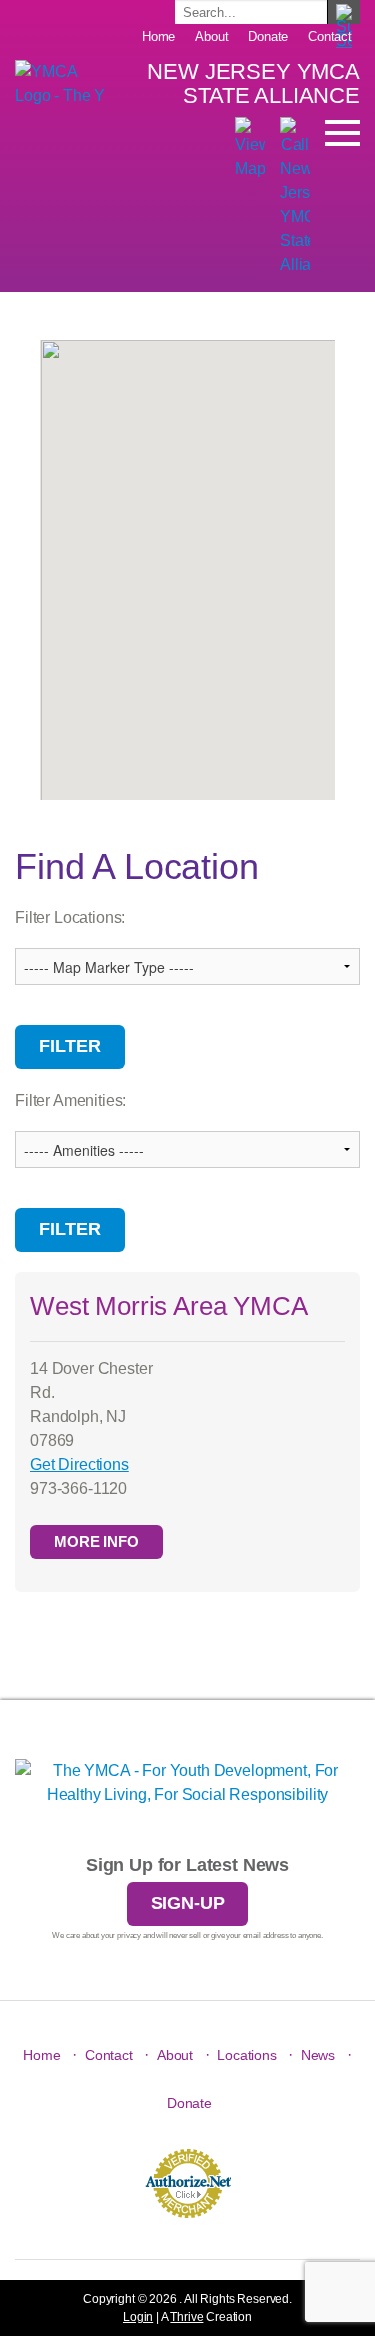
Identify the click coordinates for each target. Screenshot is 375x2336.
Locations (247, 2055)
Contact (330, 36)
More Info (96, 1541)
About (211, 36)
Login (138, 2317)
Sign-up (188, 1903)
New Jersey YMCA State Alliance (253, 83)
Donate (268, 36)
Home (158, 36)
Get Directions (79, 1464)
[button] (188, 578)
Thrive (186, 2317)
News (318, 2055)
